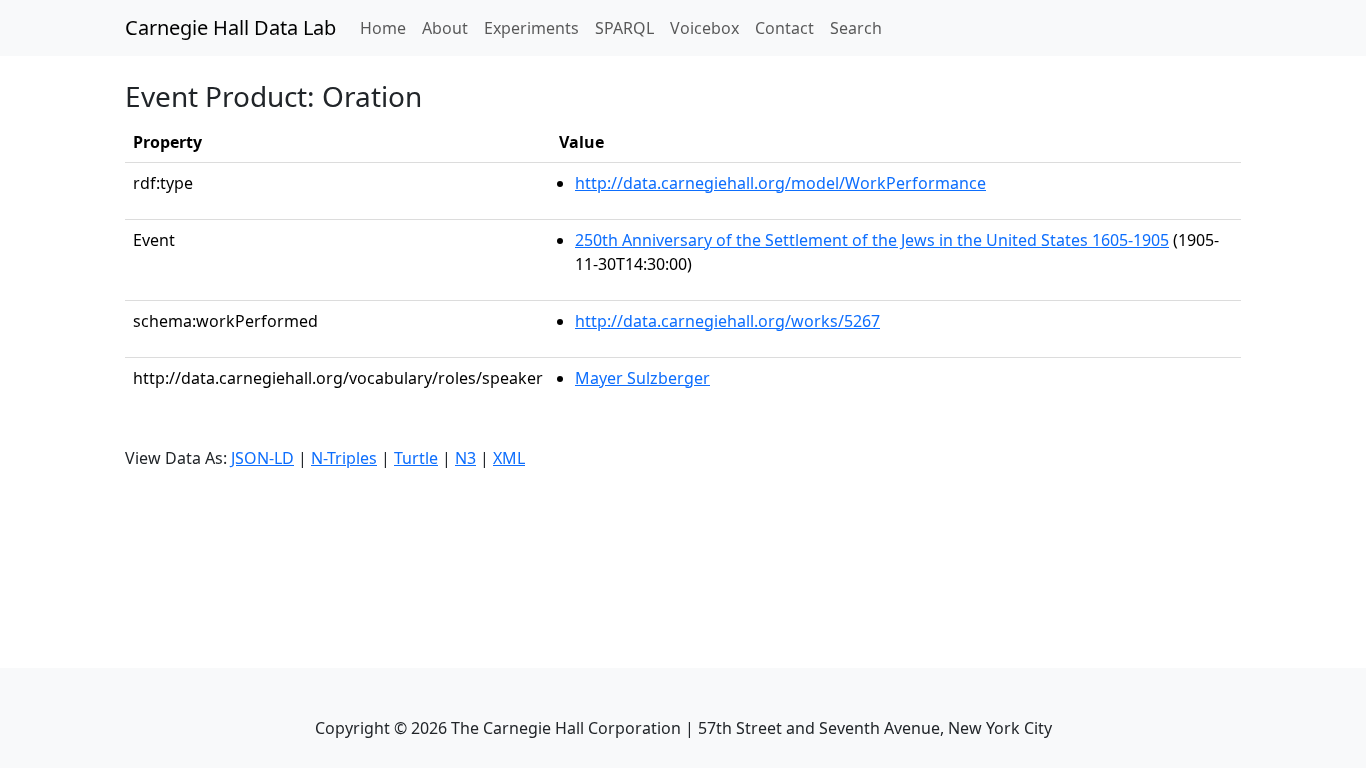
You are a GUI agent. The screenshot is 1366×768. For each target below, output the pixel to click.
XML (509, 458)
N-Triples (344, 458)
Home (387, 27)
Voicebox (704, 28)
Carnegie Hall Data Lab (230, 27)
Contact (784, 28)
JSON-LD (262, 458)
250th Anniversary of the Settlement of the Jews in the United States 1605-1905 (872, 240)
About (445, 28)
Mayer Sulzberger (642, 378)
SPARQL (624, 28)
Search (856, 28)
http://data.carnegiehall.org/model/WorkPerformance (780, 183)
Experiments (531, 28)
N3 (465, 458)
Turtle (416, 458)
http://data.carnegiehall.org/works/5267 (727, 321)
